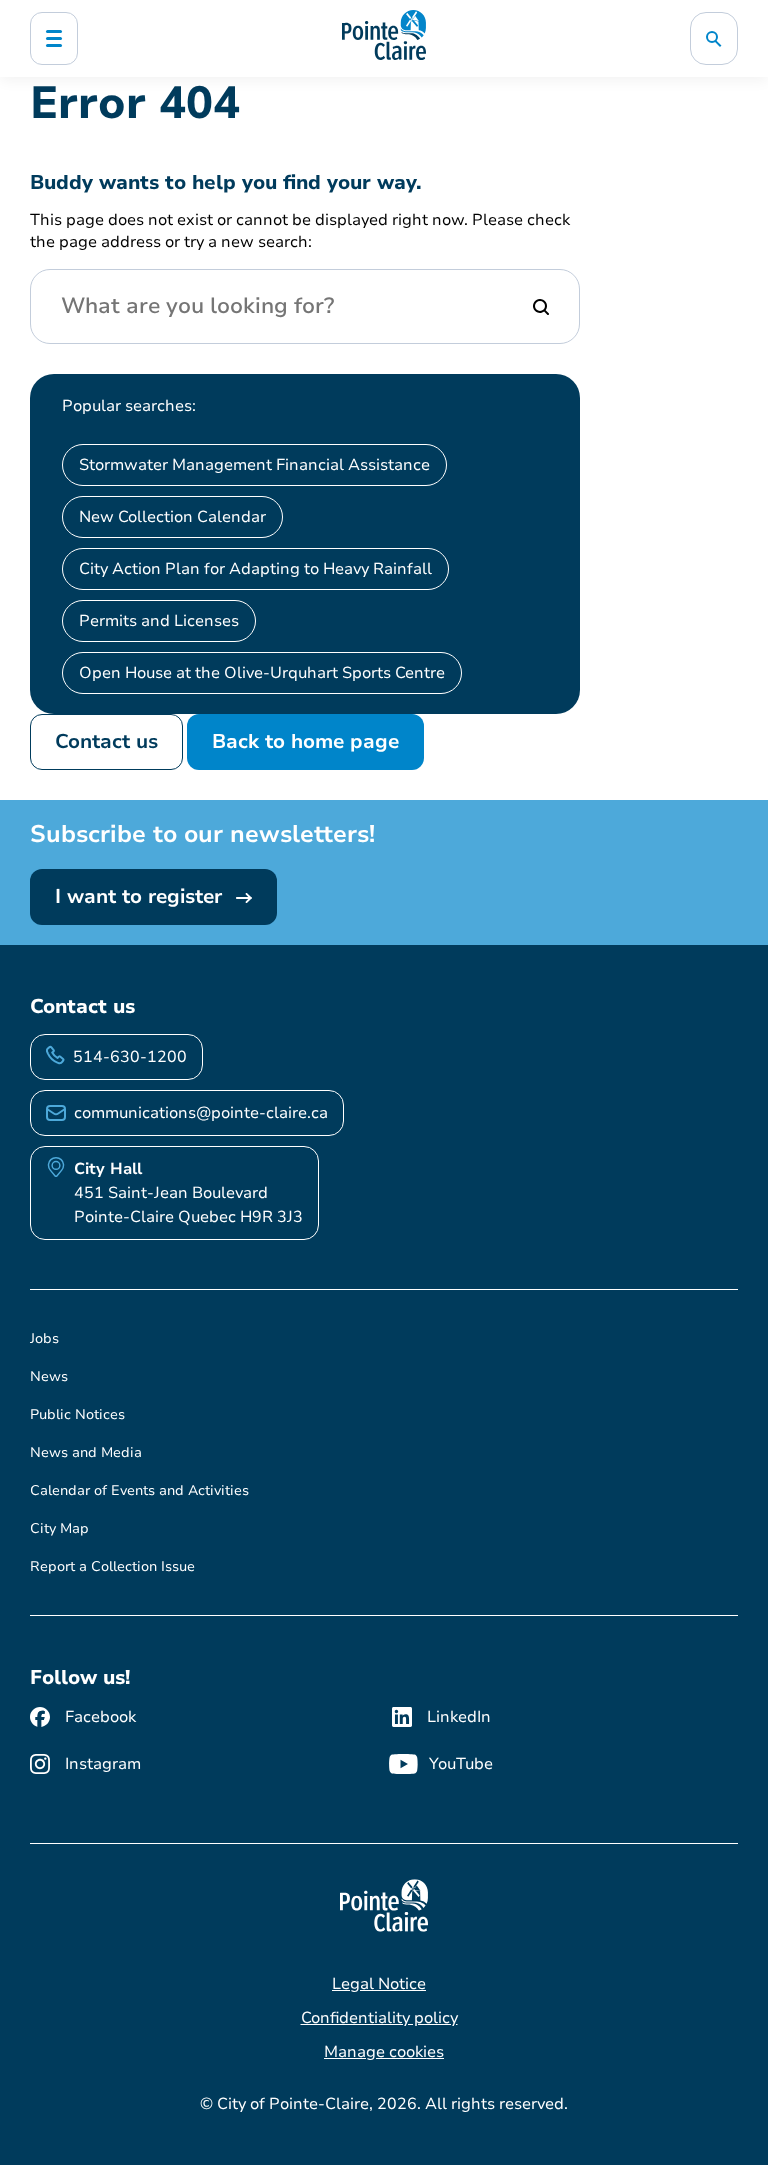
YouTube (461, 1764)
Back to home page (305, 741)
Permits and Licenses (159, 621)
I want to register (141, 896)
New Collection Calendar (172, 517)
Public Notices (77, 1414)
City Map (59, 1528)
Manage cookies (384, 2052)
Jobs (44, 1338)
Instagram (103, 1764)
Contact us (106, 741)
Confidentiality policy (379, 2018)
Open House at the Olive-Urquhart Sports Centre (262, 673)
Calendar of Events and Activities (139, 1490)
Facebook (100, 1717)
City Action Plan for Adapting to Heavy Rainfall (255, 569)
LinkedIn (459, 1717)
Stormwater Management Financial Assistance (254, 465)
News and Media (86, 1452)
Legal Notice (379, 1984)
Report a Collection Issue (112, 1566)
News (49, 1376)
